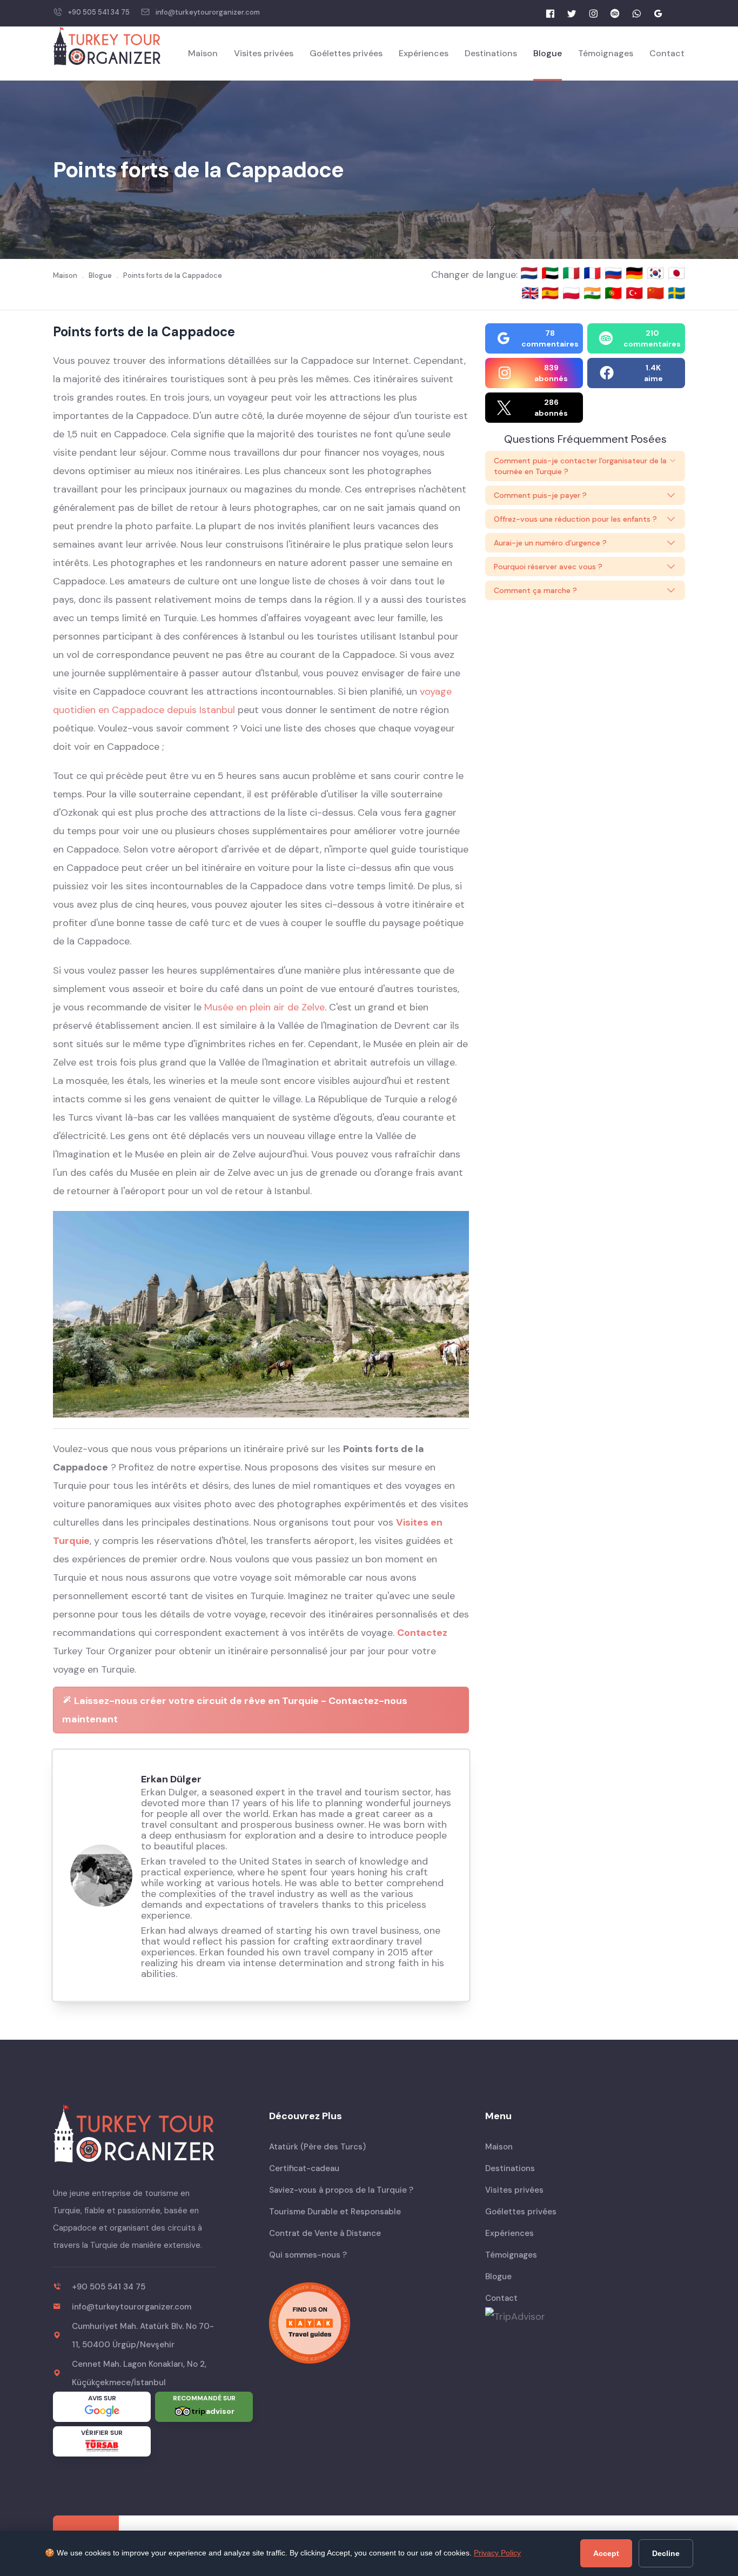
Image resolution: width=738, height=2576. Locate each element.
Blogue (548, 53)
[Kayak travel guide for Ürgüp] (369, 2323)
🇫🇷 (594, 273)
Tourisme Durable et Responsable (335, 2212)
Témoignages (606, 53)
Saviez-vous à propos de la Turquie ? (341, 2190)
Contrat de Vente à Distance (325, 2233)
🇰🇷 (657, 273)
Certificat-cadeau (304, 2168)
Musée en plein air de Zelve (264, 1007)
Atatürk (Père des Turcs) (317, 2147)
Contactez (422, 1633)
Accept (606, 2553)
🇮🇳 (594, 293)
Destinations (491, 53)
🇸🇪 (676, 293)
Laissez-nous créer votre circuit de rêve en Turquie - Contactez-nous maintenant (235, 1710)
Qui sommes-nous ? (308, 2255)
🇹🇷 (636, 293)
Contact (667, 53)
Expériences (424, 53)
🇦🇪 (552, 273)
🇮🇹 (573, 273)
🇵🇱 (573, 293)
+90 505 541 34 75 (99, 12)
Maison (203, 53)
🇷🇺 (615, 273)
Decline (666, 2553)
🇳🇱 (531, 273)
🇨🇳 (657, 293)
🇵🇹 (615, 293)
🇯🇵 (676, 273)
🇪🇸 (552, 293)
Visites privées (264, 53)
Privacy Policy (497, 2553)
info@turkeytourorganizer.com (208, 12)
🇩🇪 (636, 273)
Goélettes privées (346, 53)
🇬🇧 (530, 293)
